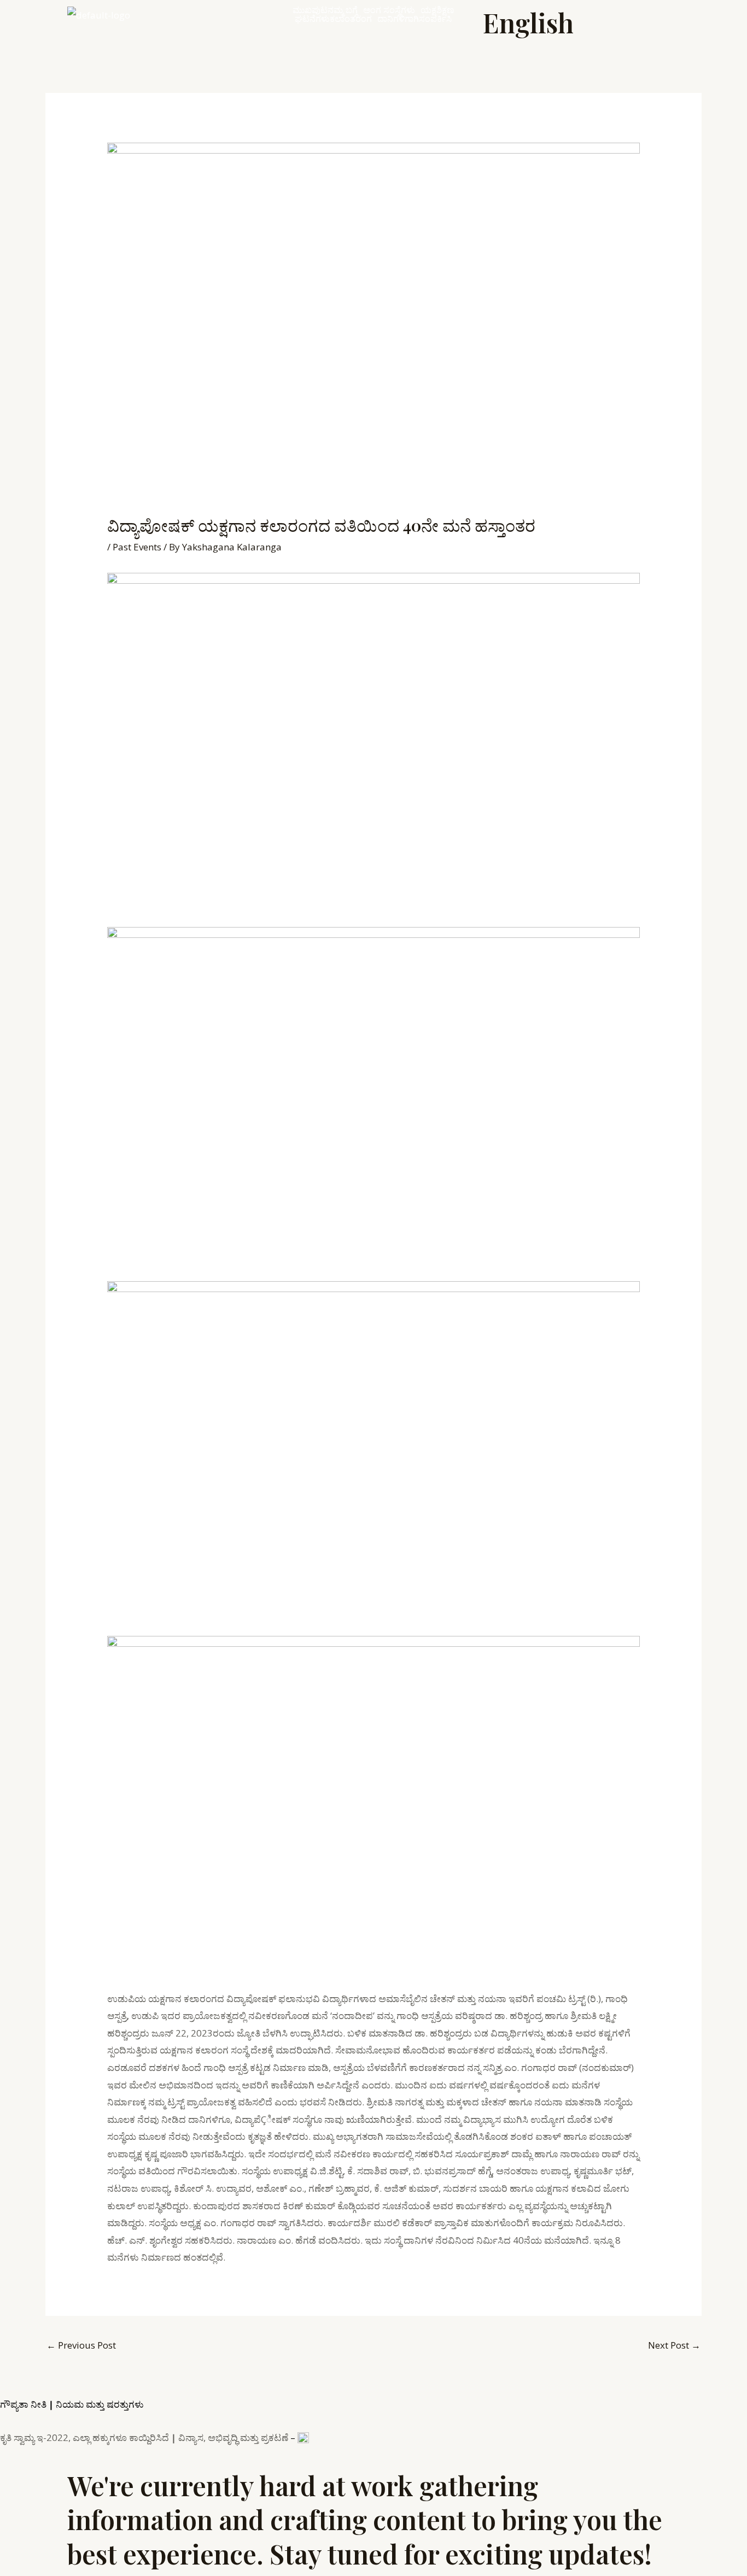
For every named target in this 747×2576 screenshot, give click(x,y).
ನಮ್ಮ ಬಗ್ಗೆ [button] (343, 10)
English (528, 22)
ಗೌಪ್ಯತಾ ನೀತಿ (23, 2404)
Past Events (137, 547)
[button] (345, 10)
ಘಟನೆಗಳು (312, 19)
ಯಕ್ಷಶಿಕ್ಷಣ (437, 10)
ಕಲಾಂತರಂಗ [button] (351, 19)
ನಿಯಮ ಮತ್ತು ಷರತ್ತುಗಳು (100, 2404)
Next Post (674, 2345)
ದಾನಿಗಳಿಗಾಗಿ (398, 19)
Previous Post (81, 2345)
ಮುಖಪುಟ (310, 10)
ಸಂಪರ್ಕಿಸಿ (435, 19)
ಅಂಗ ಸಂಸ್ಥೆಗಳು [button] (389, 10)
